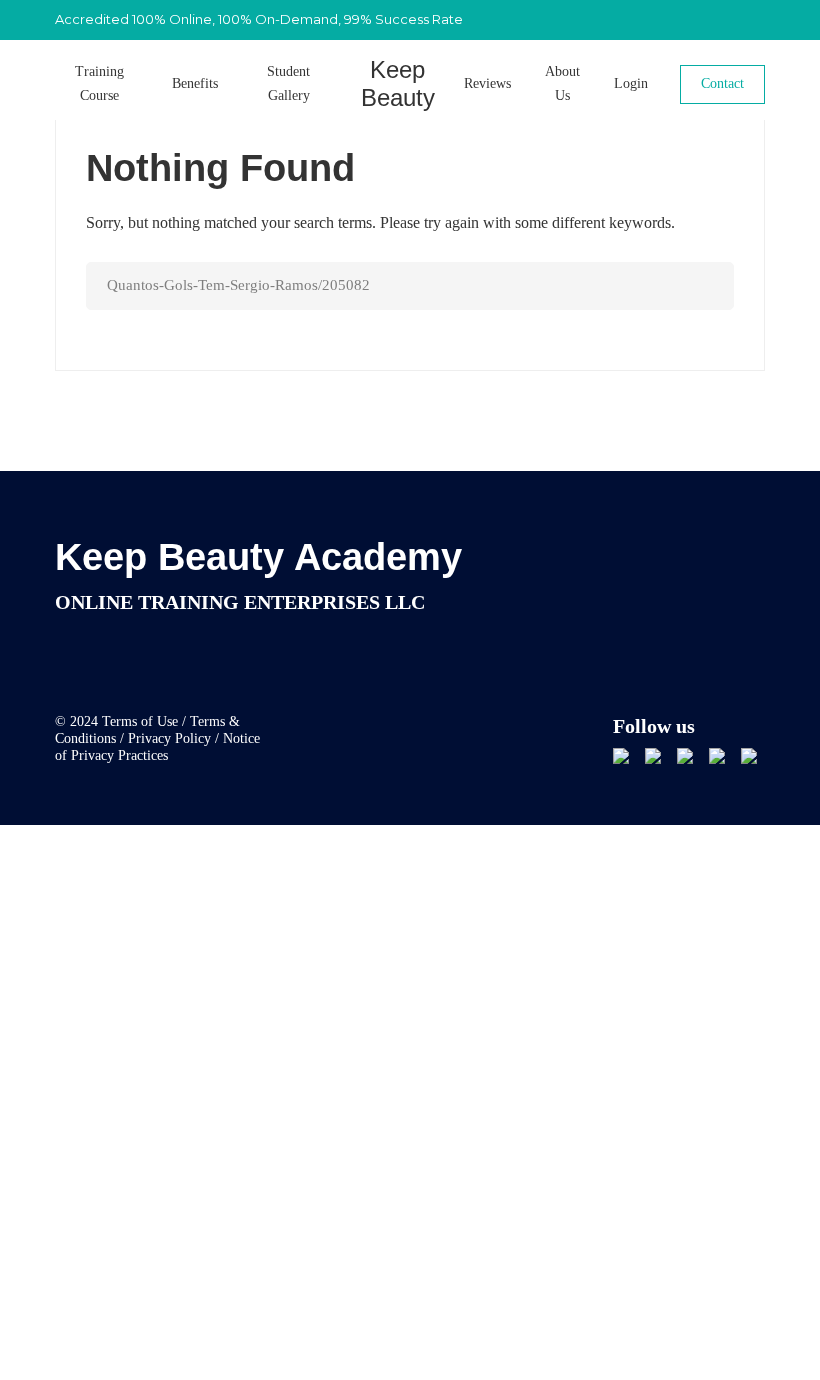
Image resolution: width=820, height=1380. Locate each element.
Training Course (99, 83)
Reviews (487, 83)
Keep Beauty (398, 84)
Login (631, 83)
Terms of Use (140, 721)
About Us (562, 83)
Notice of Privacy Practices (157, 747)
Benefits (195, 83)
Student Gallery (288, 83)
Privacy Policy (169, 738)
